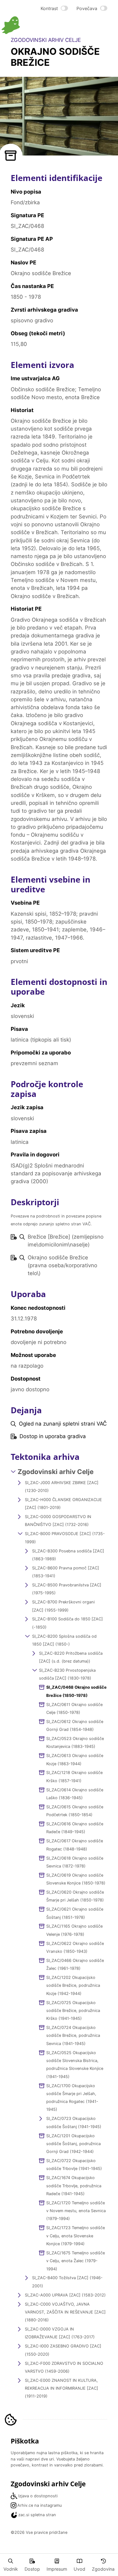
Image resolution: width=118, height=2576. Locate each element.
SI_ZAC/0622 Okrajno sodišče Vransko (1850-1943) (75, 1947)
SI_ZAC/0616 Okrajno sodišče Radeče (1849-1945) (75, 1828)
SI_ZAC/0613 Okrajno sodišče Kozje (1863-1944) (75, 1760)
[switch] (54, 8)
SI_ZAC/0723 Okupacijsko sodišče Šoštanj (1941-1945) (74, 2122)
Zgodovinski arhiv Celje (56, 1472)
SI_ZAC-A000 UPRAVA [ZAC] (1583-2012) (65, 2295)
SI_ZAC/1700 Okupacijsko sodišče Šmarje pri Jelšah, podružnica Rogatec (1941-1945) (72, 2098)
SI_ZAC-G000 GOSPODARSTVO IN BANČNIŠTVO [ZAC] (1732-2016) (58, 1521)
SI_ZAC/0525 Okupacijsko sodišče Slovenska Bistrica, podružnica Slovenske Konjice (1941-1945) (75, 2065)
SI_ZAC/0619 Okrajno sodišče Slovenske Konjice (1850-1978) (76, 1879)
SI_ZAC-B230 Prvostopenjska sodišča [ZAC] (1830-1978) (67, 1674)
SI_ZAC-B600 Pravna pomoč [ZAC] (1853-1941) (66, 1572)
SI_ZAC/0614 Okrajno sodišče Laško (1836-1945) (75, 1794)
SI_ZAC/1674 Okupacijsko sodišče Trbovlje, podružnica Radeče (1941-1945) (74, 2186)
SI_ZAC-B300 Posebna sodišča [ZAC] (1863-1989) (68, 1555)
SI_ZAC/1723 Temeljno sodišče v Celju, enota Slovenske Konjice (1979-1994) (76, 2236)
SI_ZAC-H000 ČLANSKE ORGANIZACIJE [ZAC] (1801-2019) (63, 1504)
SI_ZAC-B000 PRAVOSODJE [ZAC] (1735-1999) (65, 1538)
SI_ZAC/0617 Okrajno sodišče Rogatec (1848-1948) (75, 1845)
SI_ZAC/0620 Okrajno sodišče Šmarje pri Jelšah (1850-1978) (75, 1896)
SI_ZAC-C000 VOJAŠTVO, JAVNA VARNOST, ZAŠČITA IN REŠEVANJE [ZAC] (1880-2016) (65, 2312)
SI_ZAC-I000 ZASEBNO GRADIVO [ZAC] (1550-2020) (63, 2350)
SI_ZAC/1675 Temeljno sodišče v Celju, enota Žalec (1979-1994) (76, 2261)
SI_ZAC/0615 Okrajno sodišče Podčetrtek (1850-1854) (75, 1811)
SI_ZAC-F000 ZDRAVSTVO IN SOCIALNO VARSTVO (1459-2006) (64, 2367)
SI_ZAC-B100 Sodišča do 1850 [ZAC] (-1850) (67, 1623)
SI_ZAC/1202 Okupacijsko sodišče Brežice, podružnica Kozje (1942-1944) (73, 1986)
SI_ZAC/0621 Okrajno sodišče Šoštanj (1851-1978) (75, 1913)
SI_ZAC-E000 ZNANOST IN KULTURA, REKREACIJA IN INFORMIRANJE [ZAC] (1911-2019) (62, 2388)
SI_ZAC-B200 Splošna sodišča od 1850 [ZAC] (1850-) (64, 1640)
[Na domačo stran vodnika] (30, 25)
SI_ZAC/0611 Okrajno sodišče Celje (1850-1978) (74, 1709)
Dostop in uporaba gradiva (53, 1436)
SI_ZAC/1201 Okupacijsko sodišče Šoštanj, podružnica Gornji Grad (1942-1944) (73, 2144)
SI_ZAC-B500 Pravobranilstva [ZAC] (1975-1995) (67, 1589)
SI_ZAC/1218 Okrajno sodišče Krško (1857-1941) (74, 1777)
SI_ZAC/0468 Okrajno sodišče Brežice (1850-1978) (76, 1691)
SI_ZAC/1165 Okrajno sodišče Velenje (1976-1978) (74, 1930)
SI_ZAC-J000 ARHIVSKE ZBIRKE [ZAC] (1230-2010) (62, 1487)
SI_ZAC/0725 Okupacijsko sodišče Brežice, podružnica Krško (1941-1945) (73, 2011)
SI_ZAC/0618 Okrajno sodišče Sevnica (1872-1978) (75, 1862)
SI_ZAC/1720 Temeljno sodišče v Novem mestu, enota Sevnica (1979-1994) (76, 2211)
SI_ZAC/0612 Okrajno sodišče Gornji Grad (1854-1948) (75, 1726)
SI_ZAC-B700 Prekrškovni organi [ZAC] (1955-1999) (63, 1606)
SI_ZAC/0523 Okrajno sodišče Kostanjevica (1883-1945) (75, 1743)
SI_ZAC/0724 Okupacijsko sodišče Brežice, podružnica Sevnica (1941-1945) (73, 2036)
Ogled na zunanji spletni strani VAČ (63, 1424)
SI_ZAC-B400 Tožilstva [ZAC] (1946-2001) (67, 2282)
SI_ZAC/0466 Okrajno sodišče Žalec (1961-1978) (75, 1964)
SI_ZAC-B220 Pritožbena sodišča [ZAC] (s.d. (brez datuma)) (71, 1657)
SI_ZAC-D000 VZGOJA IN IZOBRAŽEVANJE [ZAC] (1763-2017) (60, 2333)
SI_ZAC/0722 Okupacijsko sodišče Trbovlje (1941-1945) (74, 2165)
